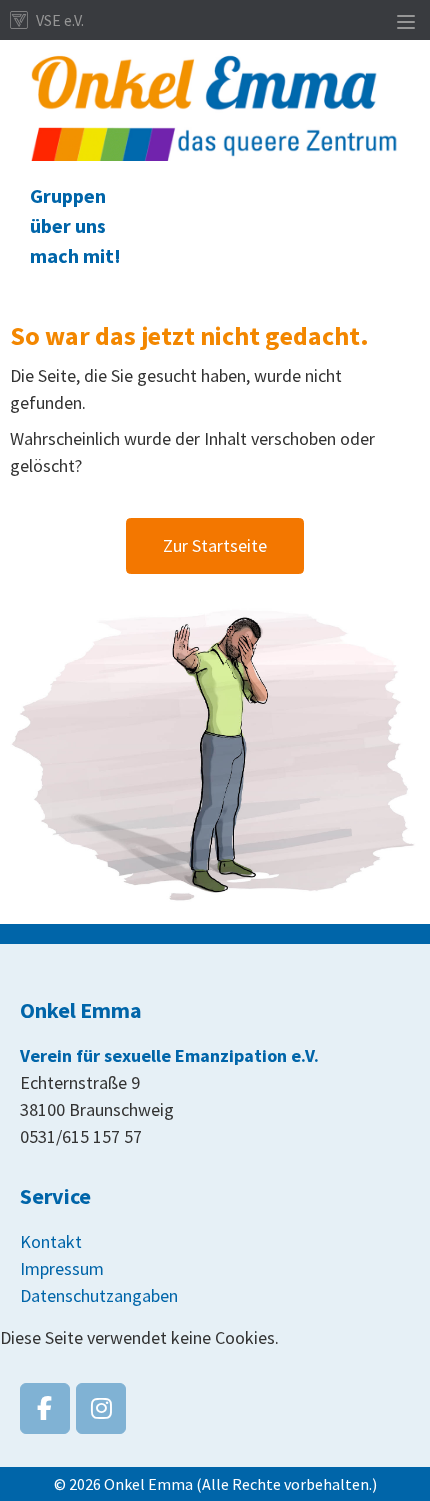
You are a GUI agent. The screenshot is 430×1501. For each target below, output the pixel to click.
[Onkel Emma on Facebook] (45, 1408)
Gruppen (68, 195)
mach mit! (75, 255)
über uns (68, 225)
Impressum (62, 1268)
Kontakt (51, 1241)
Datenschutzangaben (99, 1295)
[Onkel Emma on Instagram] (101, 1408)
